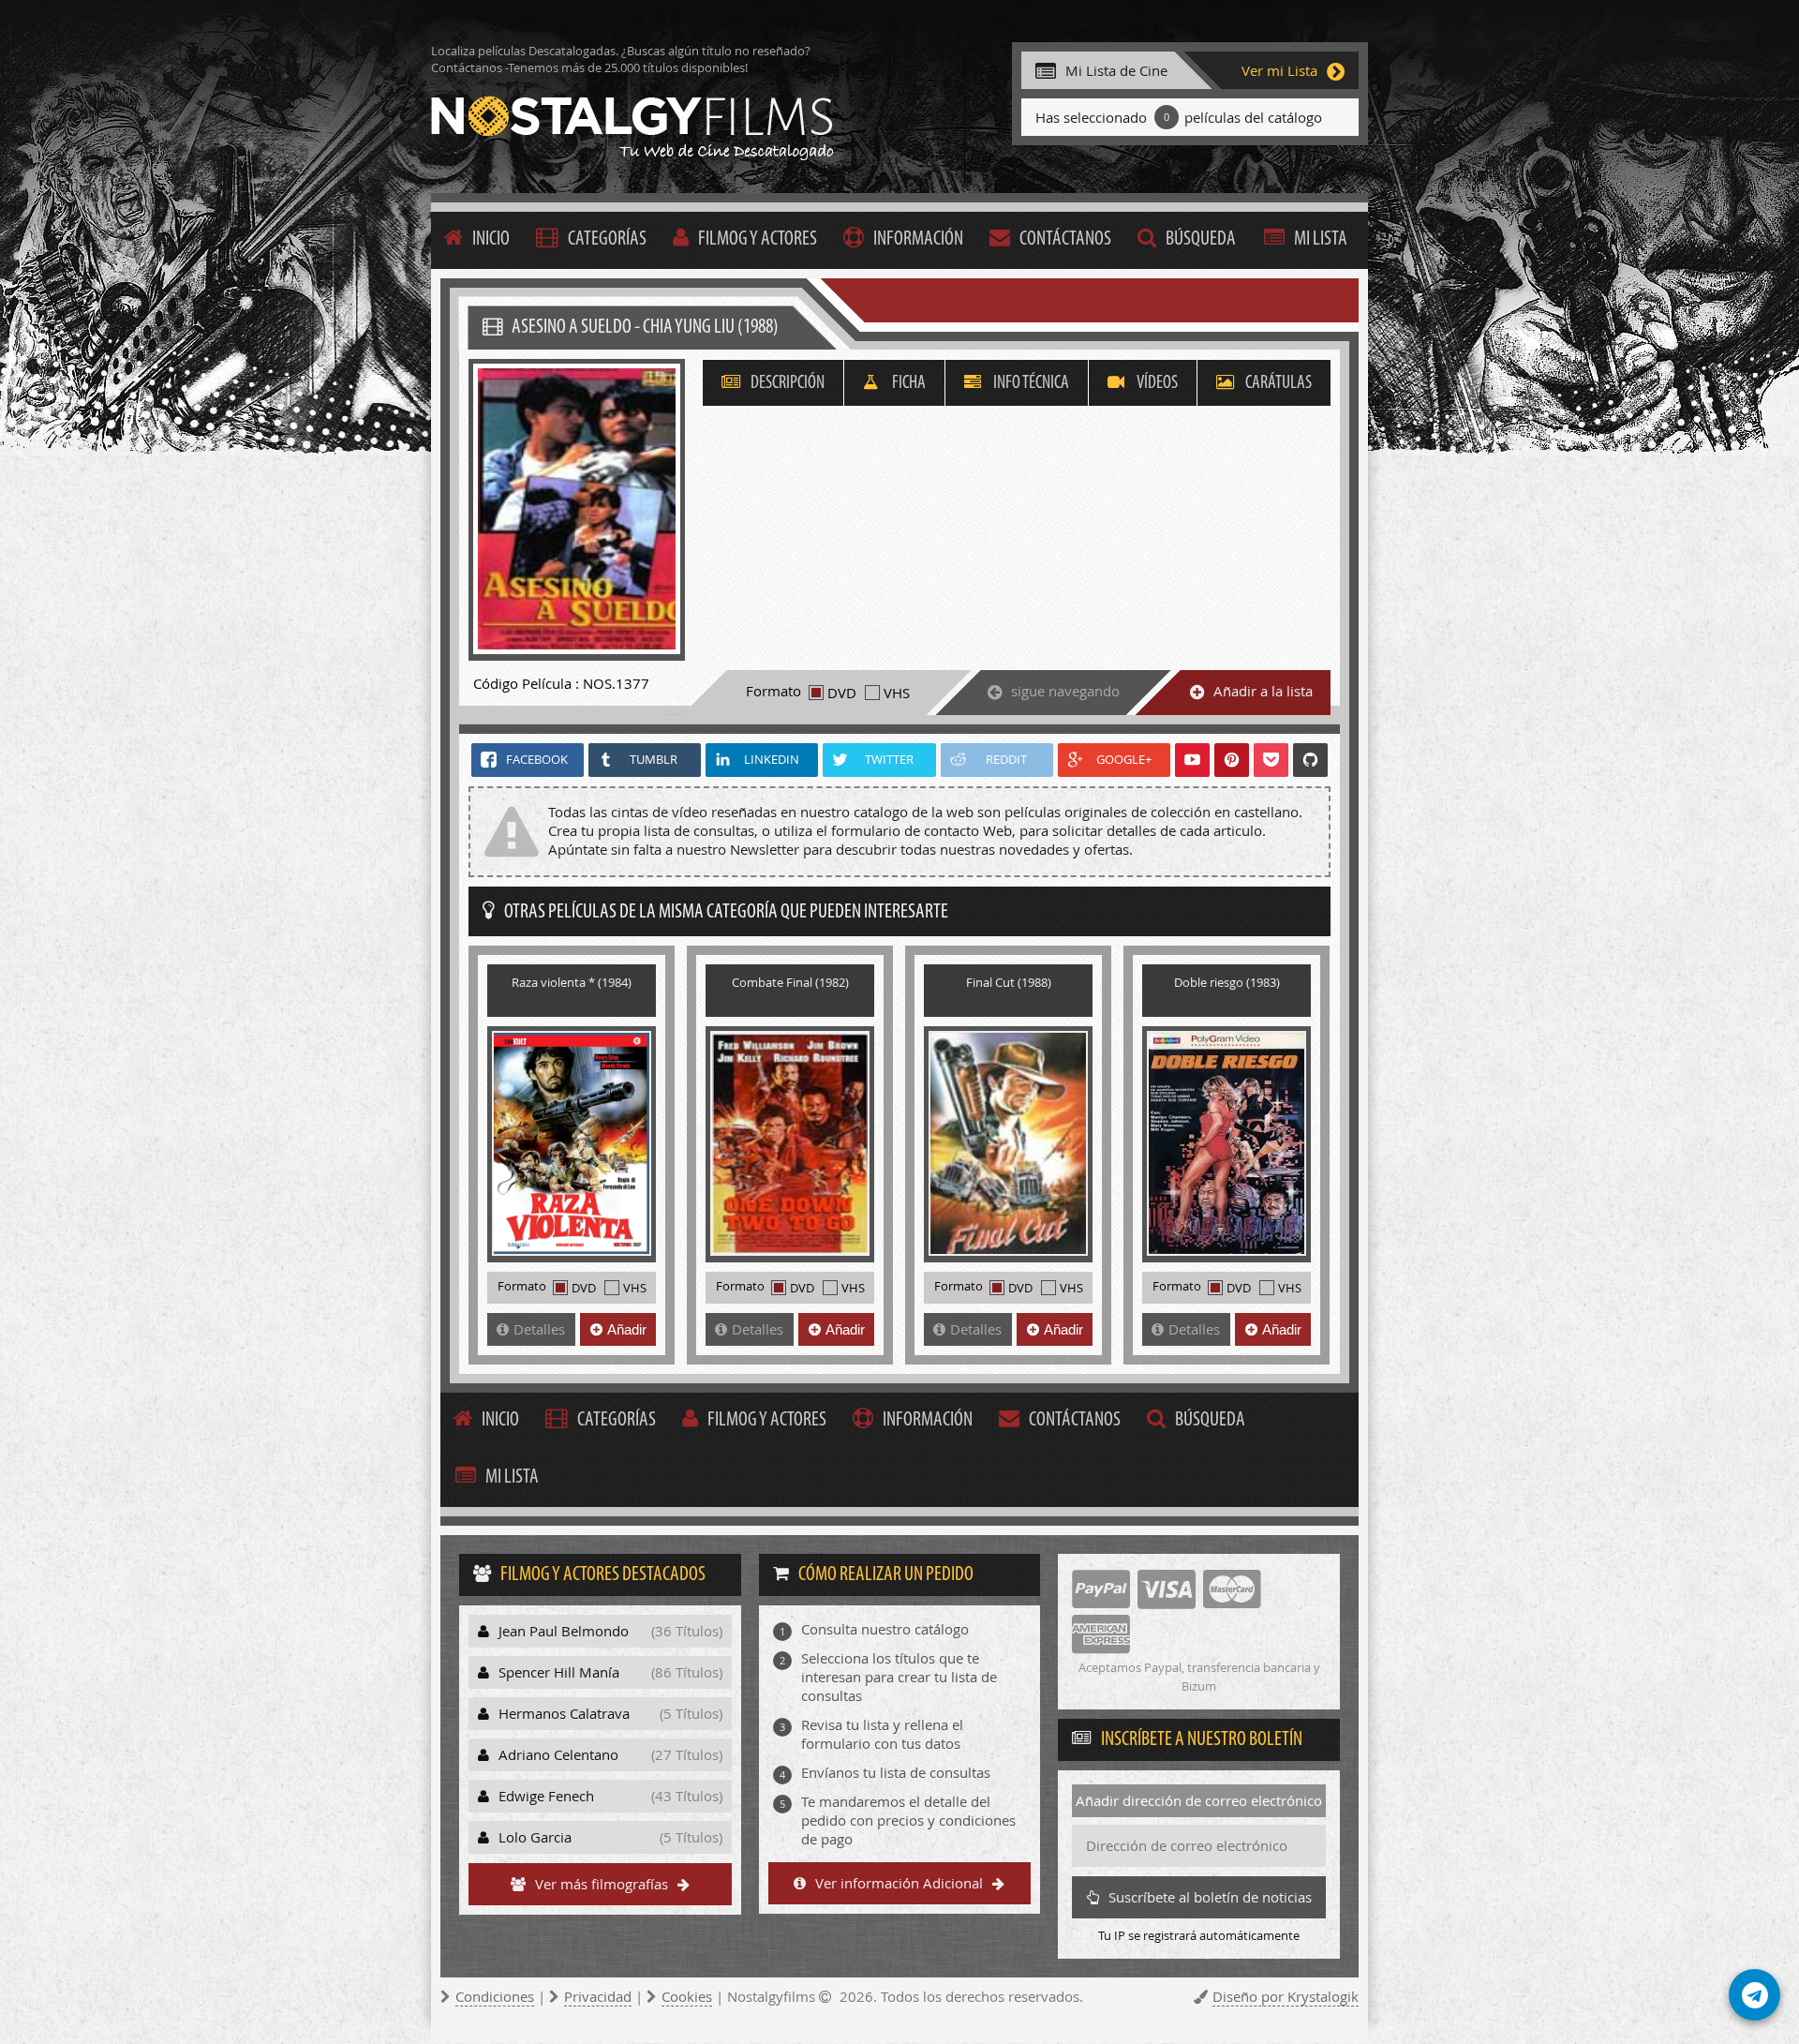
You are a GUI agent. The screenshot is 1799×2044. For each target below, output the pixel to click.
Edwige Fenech (610, 1796)
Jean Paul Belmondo (610, 1631)
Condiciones (495, 1996)
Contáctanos (1065, 239)
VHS (897, 693)
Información (918, 239)
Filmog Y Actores (758, 239)
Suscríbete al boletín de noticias (1210, 1897)
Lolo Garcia (610, 1837)
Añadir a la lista (1263, 691)
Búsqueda (1201, 239)
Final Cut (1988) (1009, 982)
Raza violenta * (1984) (572, 982)
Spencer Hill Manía (610, 1672)
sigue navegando (1065, 691)
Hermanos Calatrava (610, 1713)
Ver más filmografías (602, 1884)
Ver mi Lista (1279, 70)
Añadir (627, 1329)
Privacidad (598, 1996)
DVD (842, 693)
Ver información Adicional (899, 1883)
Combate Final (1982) (790, 982)
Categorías (607, 239)
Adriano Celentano (610, 1754)
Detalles (539, 1329)
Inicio (491, 239)
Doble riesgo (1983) (1227, 982)
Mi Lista (1321, 239)
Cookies (687, 1996)
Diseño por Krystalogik (1286, 1996)
